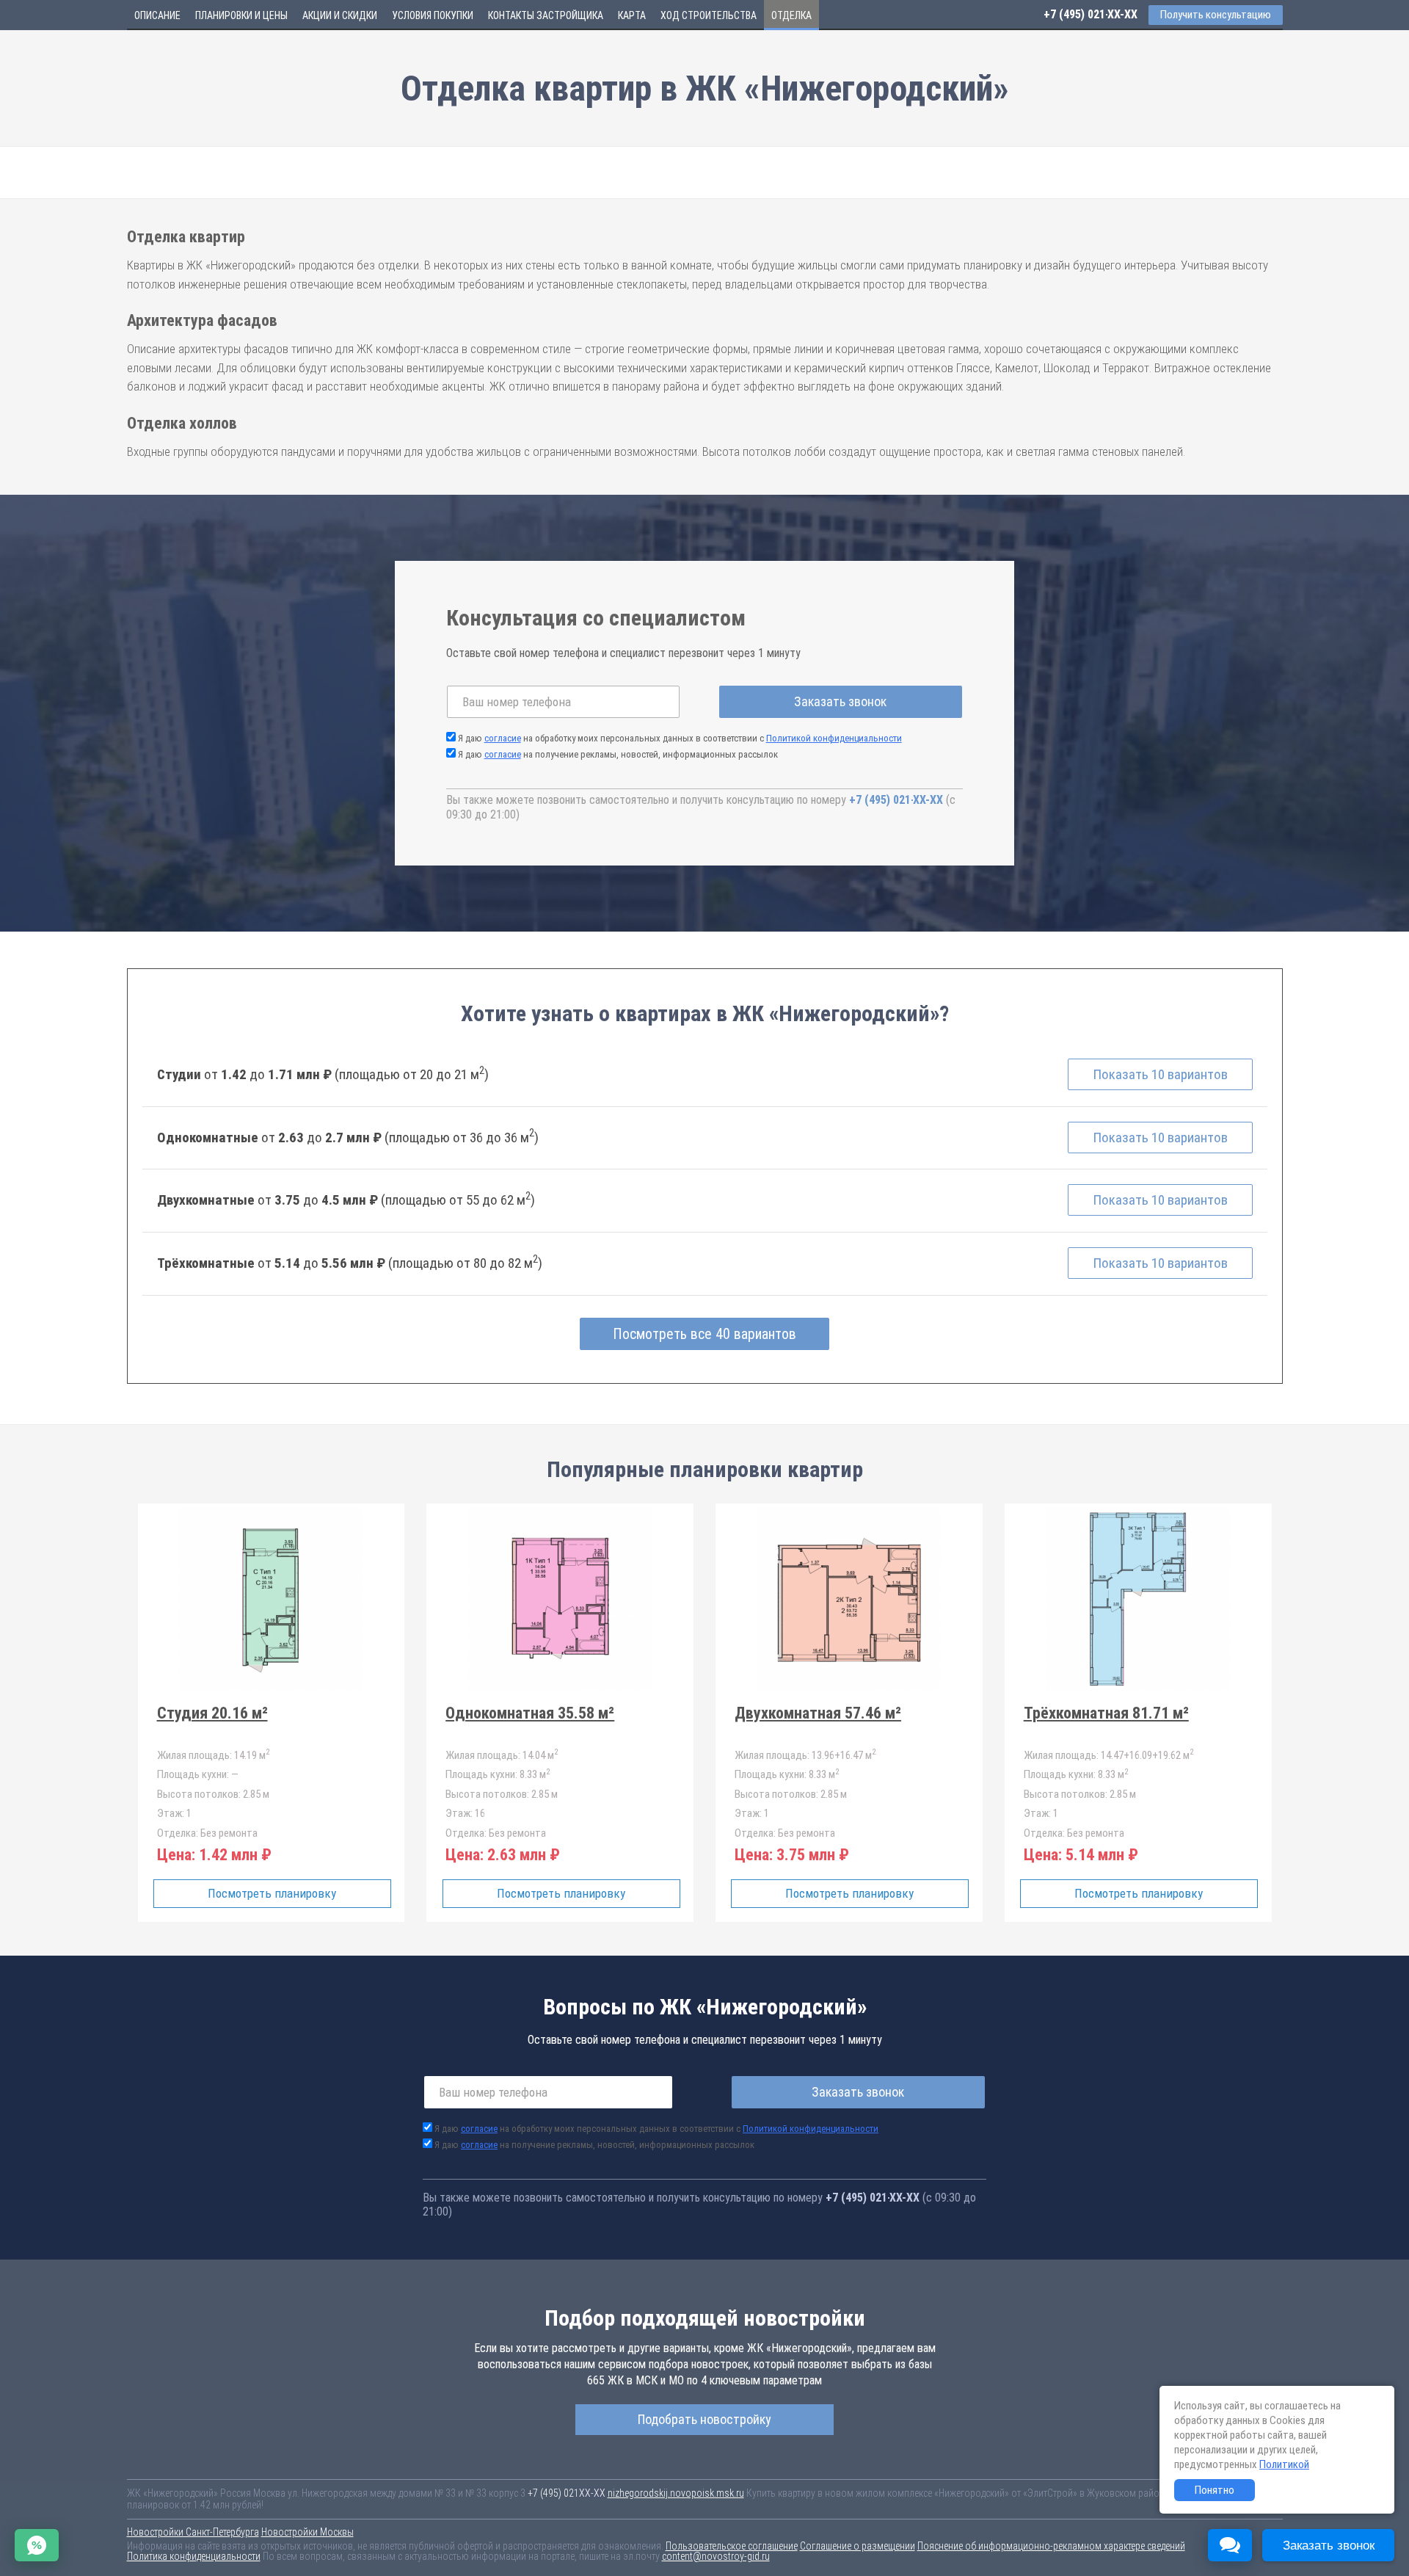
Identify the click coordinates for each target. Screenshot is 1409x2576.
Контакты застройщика (546, 15)
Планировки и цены (241, 15)
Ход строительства (709, 15)
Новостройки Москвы (307, 2532)
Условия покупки (433, 15)
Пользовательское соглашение (732, 2546)
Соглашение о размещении (858, 2546)
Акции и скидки (340, 15)
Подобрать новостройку (704, 2419)
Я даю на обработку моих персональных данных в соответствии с (680, 738)
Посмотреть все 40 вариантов (704, 1334)
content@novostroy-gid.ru (716, 2556)
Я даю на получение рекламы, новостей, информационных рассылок (618, 754)
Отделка (791, 15)
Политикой (1284, 2464)
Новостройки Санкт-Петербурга (193, 2532)
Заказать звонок (840, 701)
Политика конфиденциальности (194, 2556)
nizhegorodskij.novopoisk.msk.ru (676, 2493)
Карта (632, 15)
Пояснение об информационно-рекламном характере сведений (1051, 2546)
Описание (157, 15)
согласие (503, 738)
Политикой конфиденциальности (834, 738)
